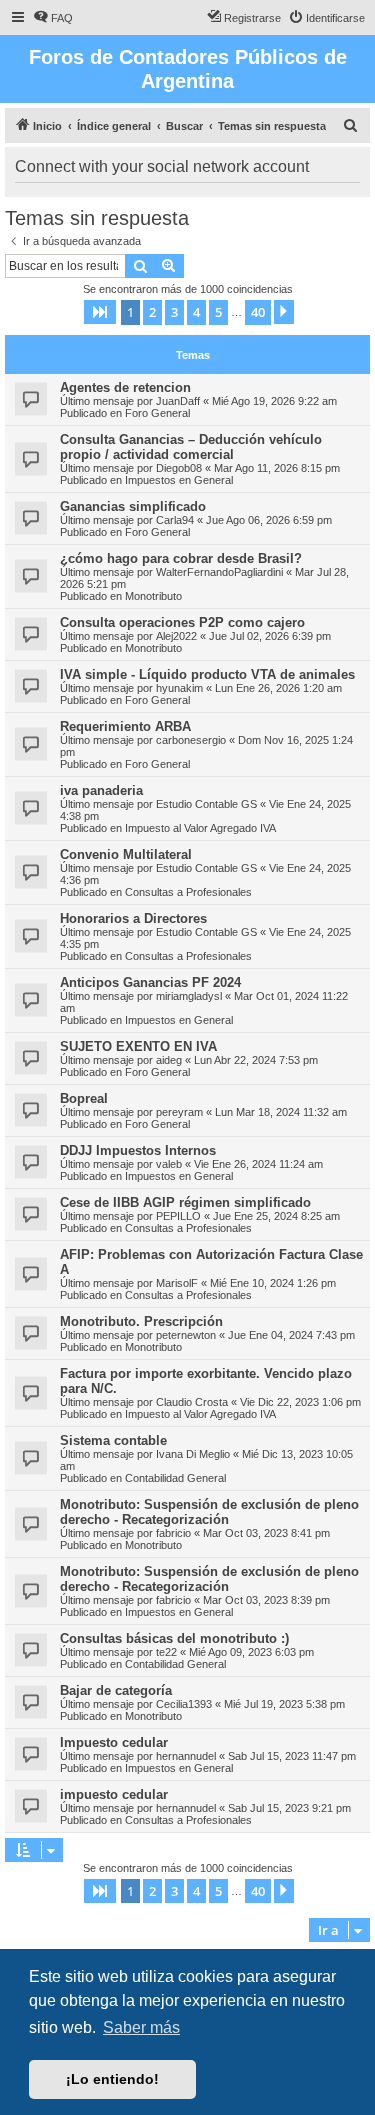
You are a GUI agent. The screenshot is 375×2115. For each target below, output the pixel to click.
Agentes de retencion (125, 387)
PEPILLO (178, 1216)
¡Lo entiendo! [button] (112, 2079)
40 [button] (258, 312)
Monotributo (153, 596)
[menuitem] (53, 18)
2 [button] (152, 312)
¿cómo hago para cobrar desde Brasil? (181, 558)
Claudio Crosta (192, 1402)
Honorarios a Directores (133, 918)
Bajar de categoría (116, 1690)
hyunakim (179, 688)
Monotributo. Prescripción (141, 1321)
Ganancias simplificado (133, 506)
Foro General (157, 413)
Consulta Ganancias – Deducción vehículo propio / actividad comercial (191, 447)
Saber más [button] (141, 2027)
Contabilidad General (175, 1478)
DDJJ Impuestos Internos (138, 1150)
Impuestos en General (179, 480)
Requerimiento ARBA (125, 726)
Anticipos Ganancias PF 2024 (150, 982)
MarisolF (177, 1283)
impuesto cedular (114, 1794)
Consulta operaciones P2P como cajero (182, 622)
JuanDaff (178, 401)
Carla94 (175, 520)
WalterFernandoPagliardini (219, 572)
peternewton (186, 1335)
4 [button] (196, 312)
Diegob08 (179, 468)
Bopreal (84, 1098)
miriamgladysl (189, 996)
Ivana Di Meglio (193, 1454)
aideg (169, 1060)
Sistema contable (113, 1440)
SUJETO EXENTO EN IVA (138, 1046)
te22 (166, 1652)
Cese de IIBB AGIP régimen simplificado (185, 1202)
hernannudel (186, 1756)
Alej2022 (176, 636)
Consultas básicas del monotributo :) (174, 1638)
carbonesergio (191, 740)
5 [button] (218, 312)
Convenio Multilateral (126, 854)
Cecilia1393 (184, 1704)
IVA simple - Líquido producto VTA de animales (207, 674)
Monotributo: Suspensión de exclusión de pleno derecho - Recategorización (209, 1512)
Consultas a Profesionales (188, 892)
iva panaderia (101, 790)
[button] (100, 312)
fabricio (173, 1533)
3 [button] (174, 312)
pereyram (179, 1112)
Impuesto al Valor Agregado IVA (200, 828)
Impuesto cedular (114, 1742)
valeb (169, 1164)
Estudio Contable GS (206, 804)
